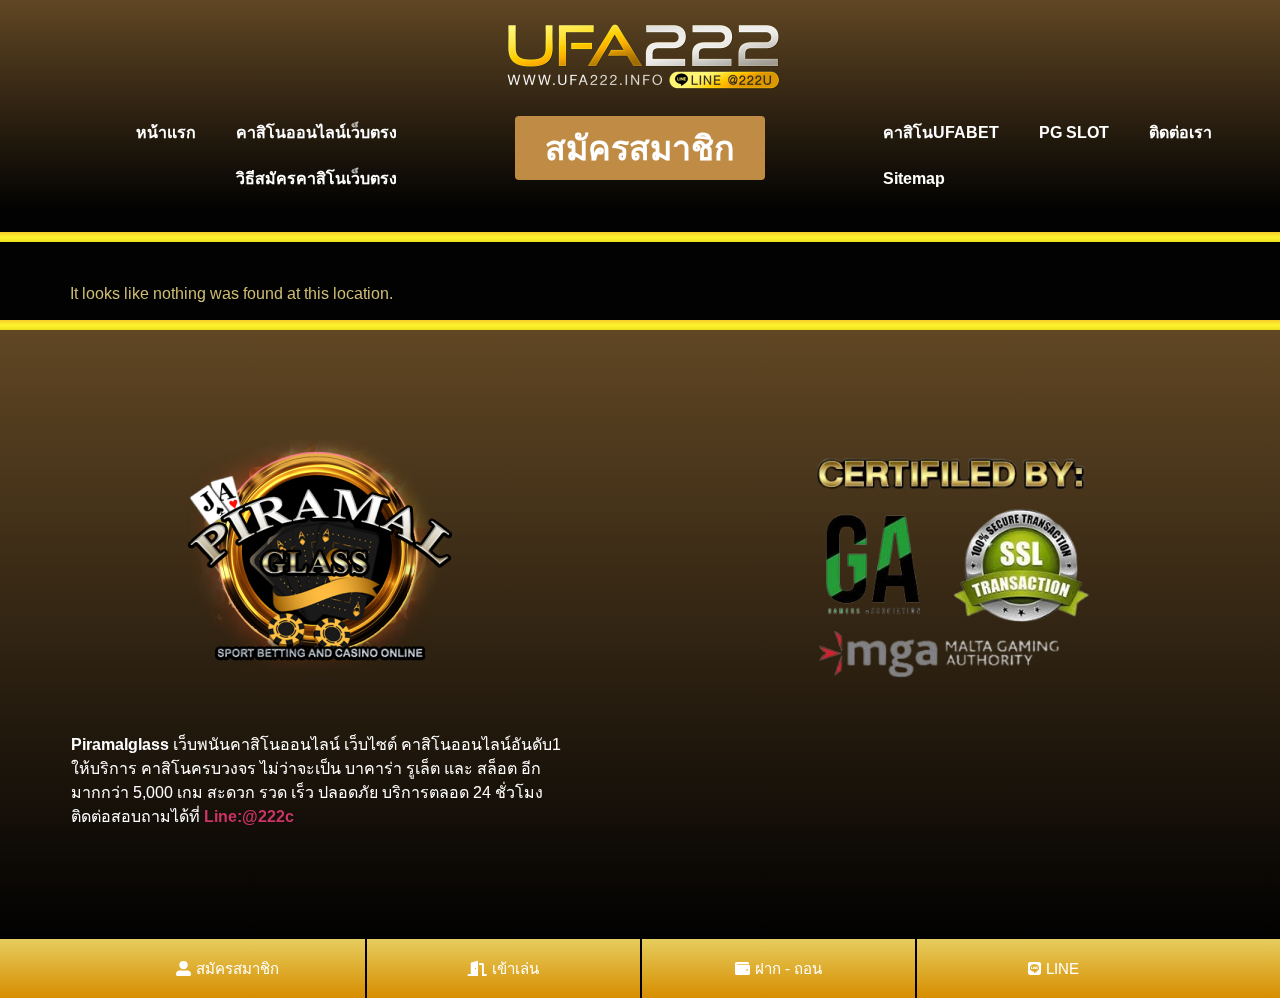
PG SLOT (1074, 132)
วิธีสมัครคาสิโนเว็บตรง (316, 178)
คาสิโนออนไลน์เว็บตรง (316, 132)
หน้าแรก (166, 132)
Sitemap (914, 178)
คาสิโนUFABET (941, 132)
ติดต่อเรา (1180, 132)
